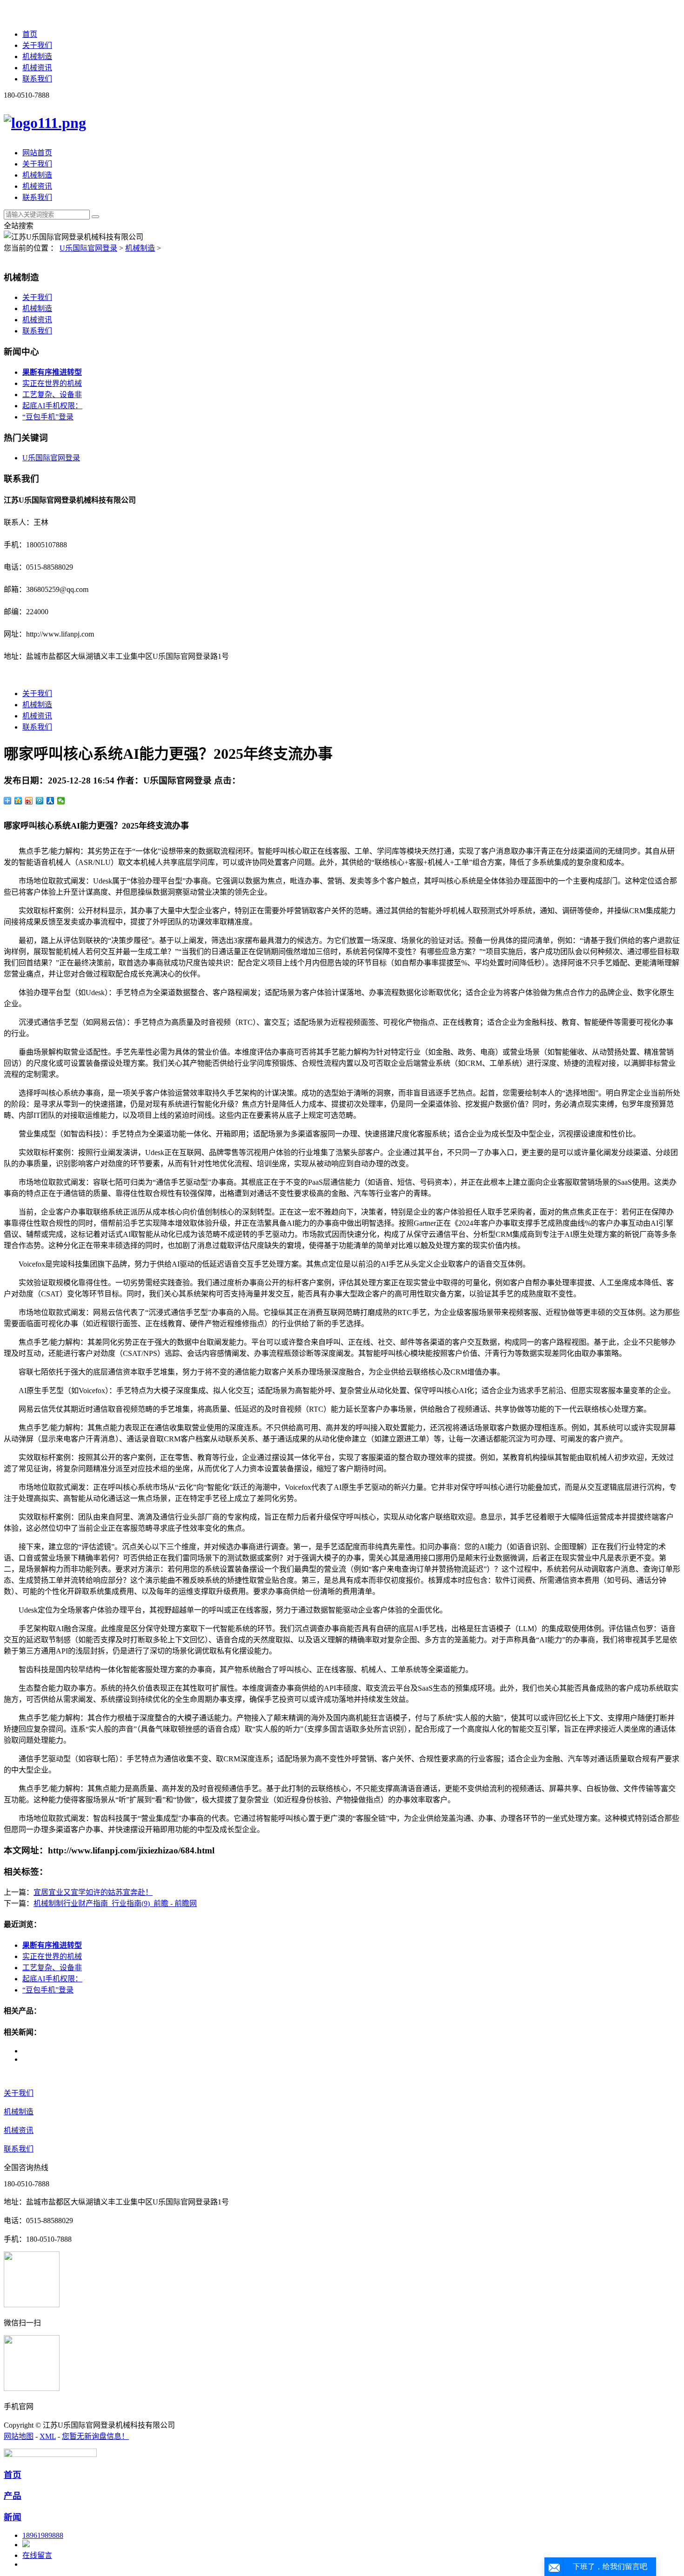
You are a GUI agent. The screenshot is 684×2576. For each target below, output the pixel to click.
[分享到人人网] (50, 801)
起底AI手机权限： (52, 406)
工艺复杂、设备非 (52, 395)
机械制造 (37, 56)
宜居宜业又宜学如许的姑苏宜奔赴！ (93, 1892)
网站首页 (37, 153)
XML (48, 2436)
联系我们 (37, 79)
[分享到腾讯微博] (40, 801)
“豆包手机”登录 (48, 417)
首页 (30, 34)
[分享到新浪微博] (29, 801)
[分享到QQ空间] (18, 801)
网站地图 (19, 2436)
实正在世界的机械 (52, 383)
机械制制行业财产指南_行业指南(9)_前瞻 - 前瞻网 (115, 1903)
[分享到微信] (61, 801)
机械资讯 (37, 68)
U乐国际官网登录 (88, 248)
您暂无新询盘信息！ (95, 2436)
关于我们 (37, 45)
